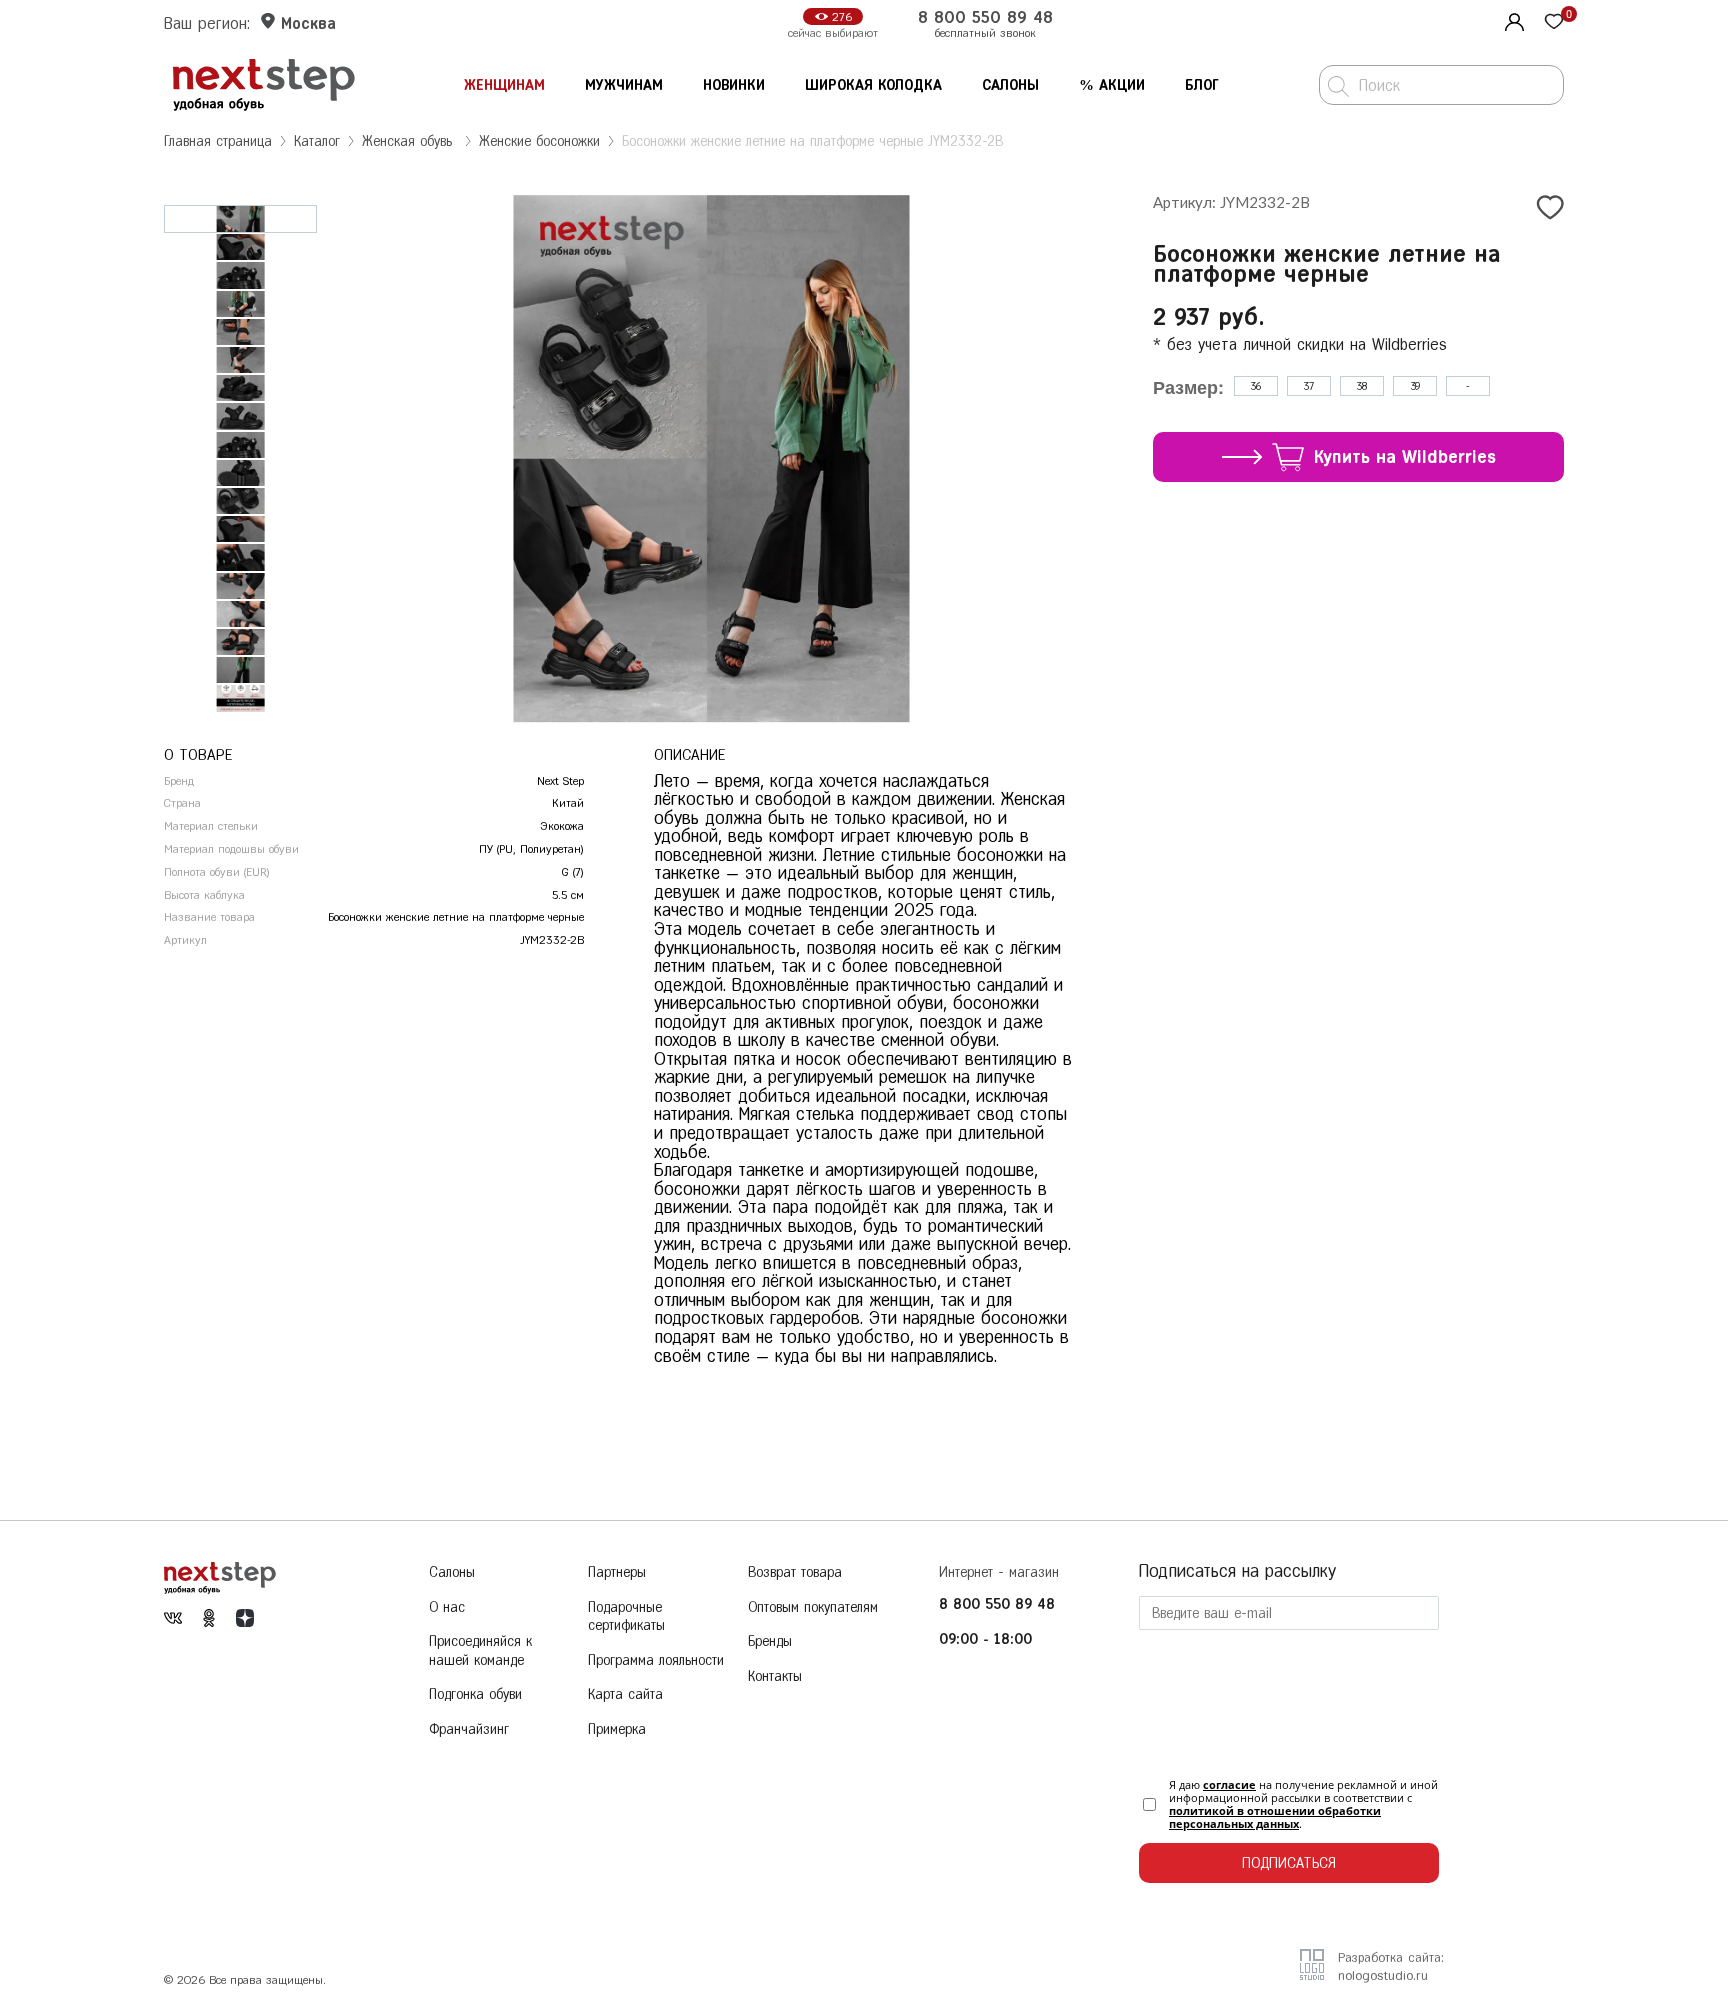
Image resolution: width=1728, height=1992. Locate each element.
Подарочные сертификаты (626, 1617)
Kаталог (317, 141)
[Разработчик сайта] (1312, 1973)
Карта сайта (625, 1694)
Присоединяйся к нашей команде (480, 1651)
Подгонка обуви (475, 1694)
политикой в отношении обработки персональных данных (1275, 1817)
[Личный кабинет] (1512, 20)
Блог (1202, 85)
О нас (447, 1607)
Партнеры (617, 1572)
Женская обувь (409, 141)
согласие (1229, 1784)
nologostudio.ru (1383, 1975)
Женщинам (504, 85)
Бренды (770, 1641)
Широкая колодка (873, 85)
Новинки (734, 85)
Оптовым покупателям (813, 1607)
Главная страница (218, 141)
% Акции (1112, 85)
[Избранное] (1554, 23)
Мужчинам (624, 85)
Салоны (1010, 85)
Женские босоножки (539, 141)
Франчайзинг (469, 1729)
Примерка (617, 1729)
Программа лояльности (656, 1660)
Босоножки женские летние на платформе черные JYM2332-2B (812, 141)
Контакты (775, 1676)
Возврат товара (795, 1572)
